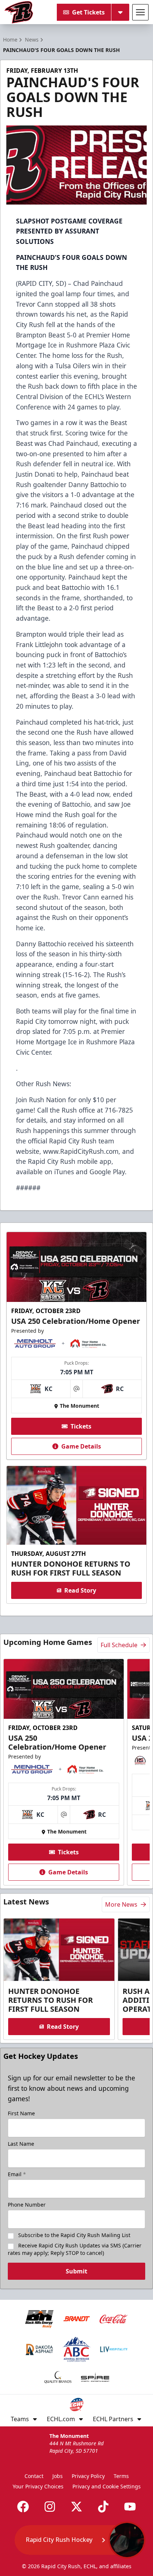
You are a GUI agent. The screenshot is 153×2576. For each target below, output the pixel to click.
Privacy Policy (88, 2476)
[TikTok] (103, 2507)
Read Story (80, 1590)
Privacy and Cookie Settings (107, 2486)
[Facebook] (23, 2507)
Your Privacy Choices (38, 2486)
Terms (121, 2476)
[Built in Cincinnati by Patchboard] (76, 2543)
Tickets (81, 1426)
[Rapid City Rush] (19, 12)
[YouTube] (130, 2507)
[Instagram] (50, 2507)
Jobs (58, 2476)
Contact (34, 2476)
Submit (76, 2271)
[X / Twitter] (76, 2507)
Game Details (81, 1446)
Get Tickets (88, 12)
